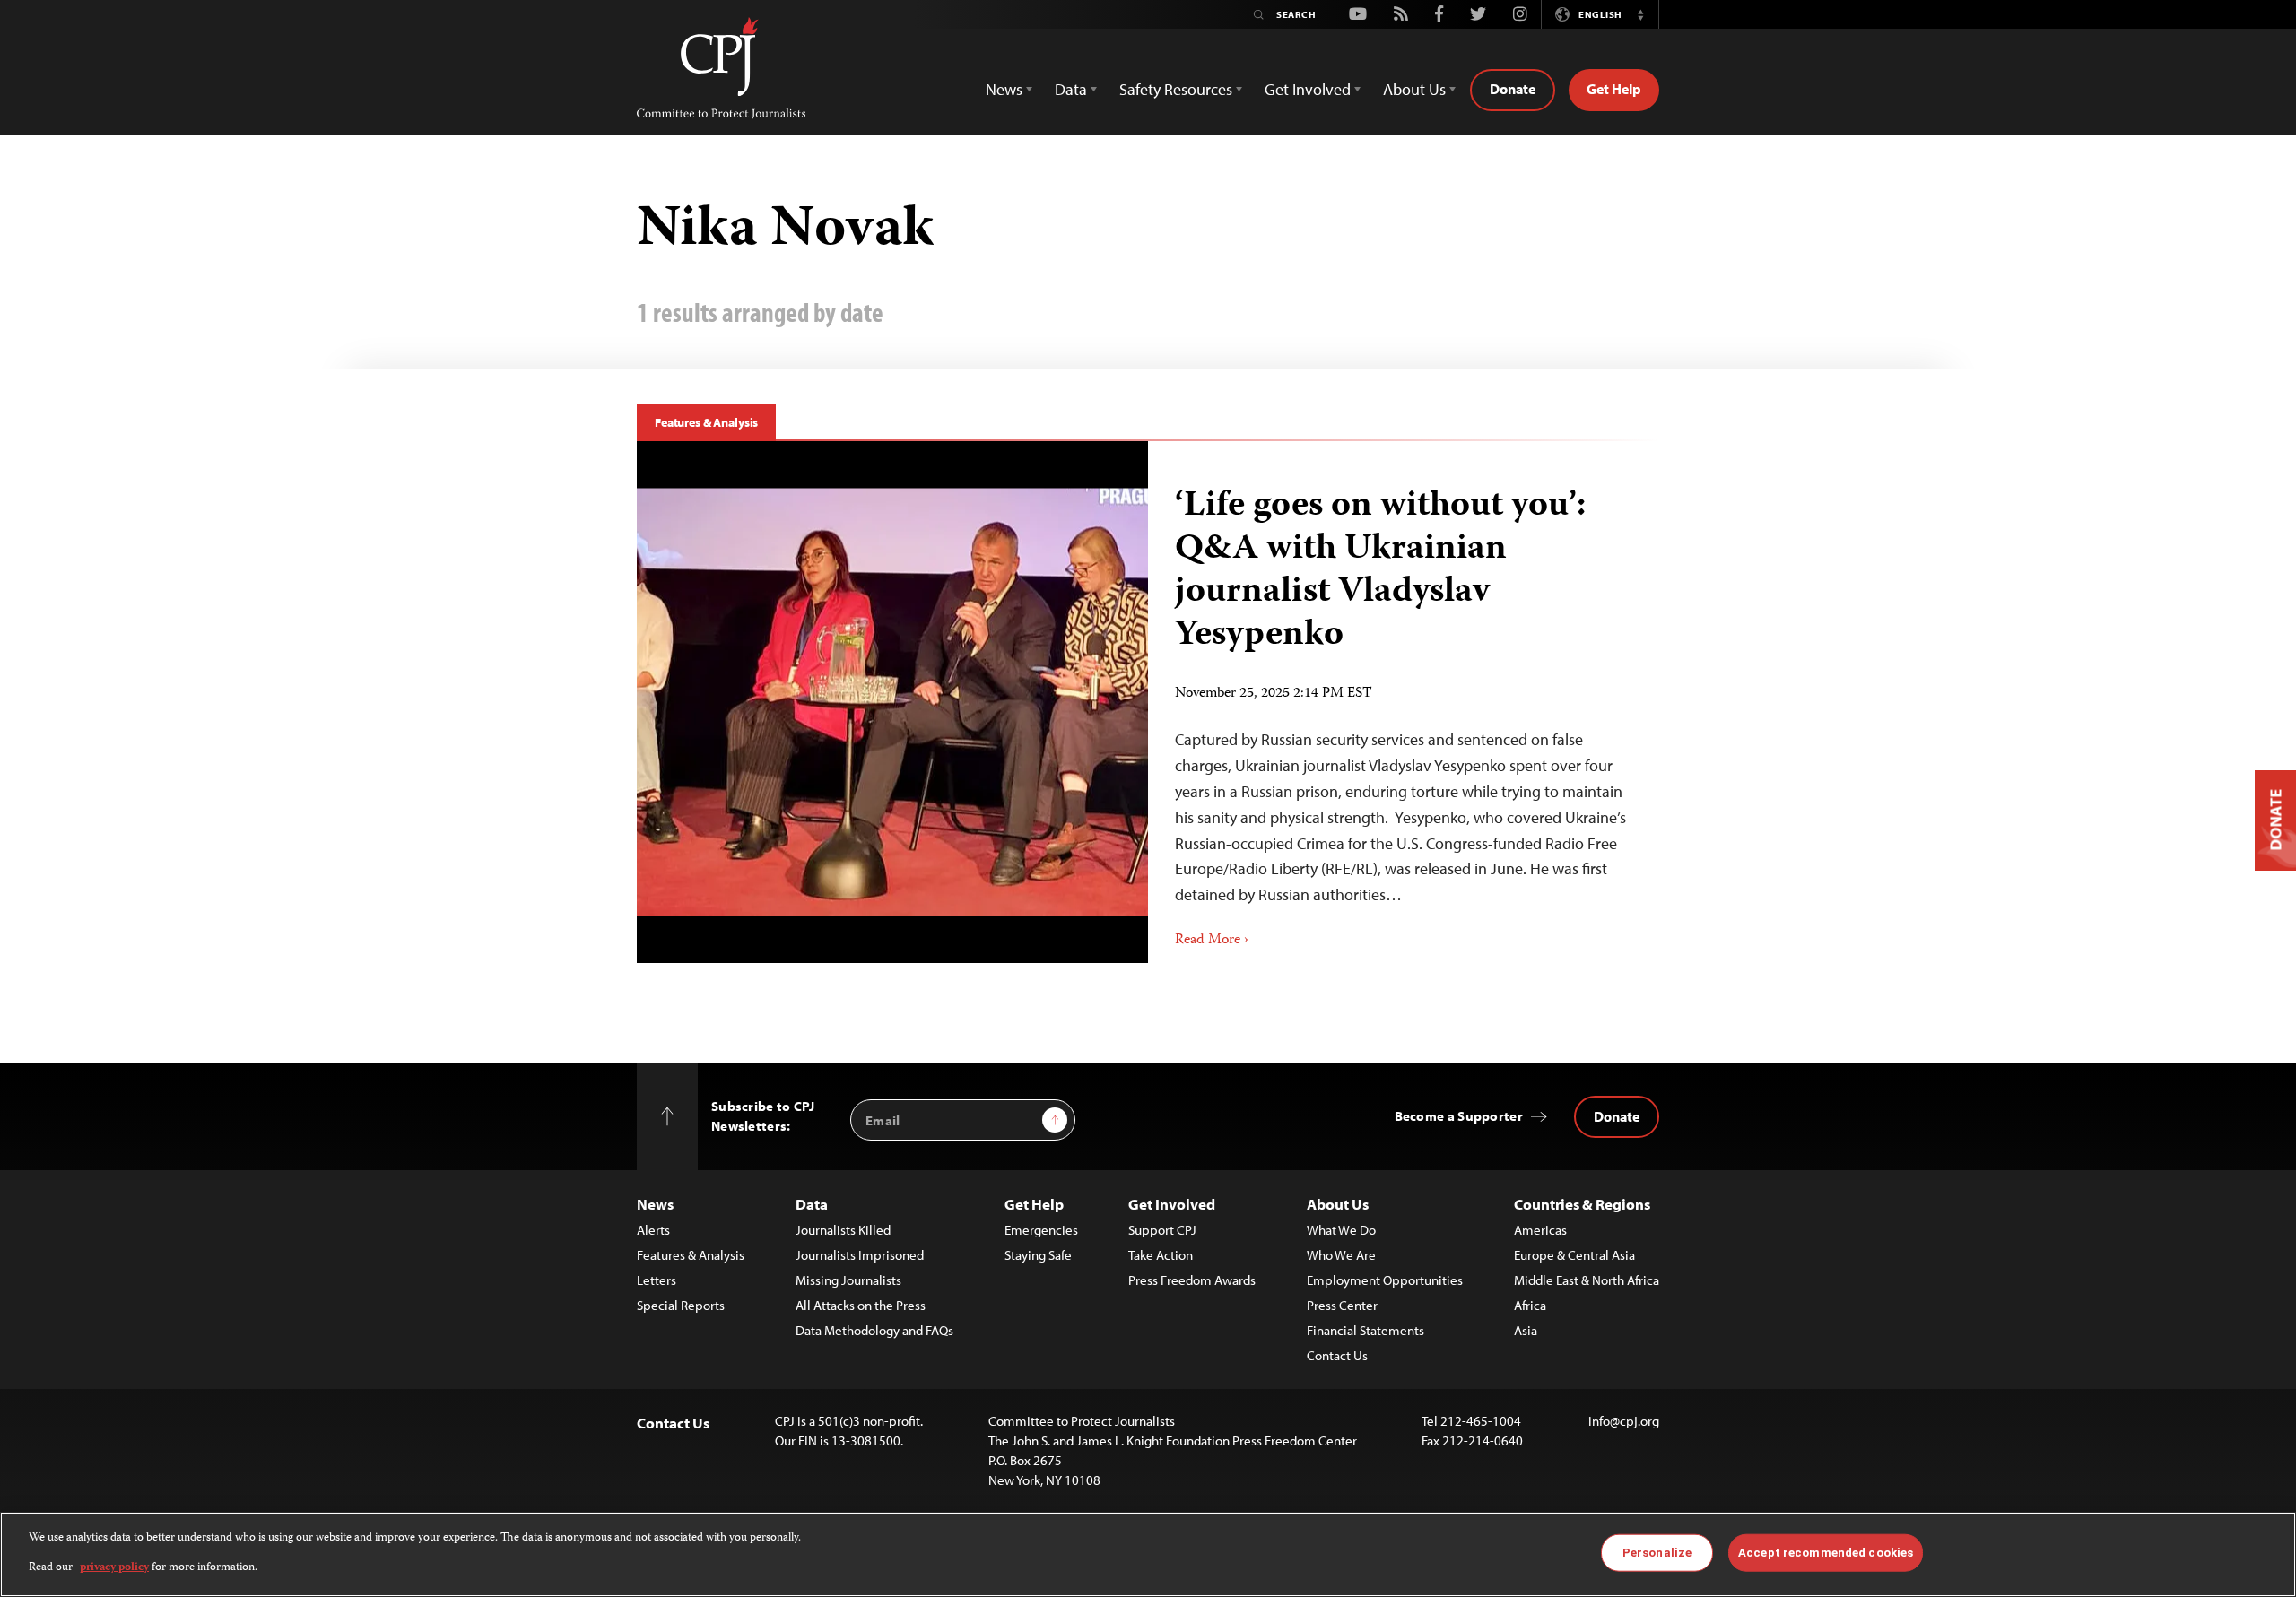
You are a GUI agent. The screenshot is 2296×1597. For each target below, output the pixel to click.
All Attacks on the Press (861, 1305)
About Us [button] (1414, 89)
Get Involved (1172, 1204)
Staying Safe (1038, 1255)
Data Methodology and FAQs (874, 1330)
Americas (1540, 1230)
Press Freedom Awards (1192, 1280)
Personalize (1657, 1553)
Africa (1530, 1305)
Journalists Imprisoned (860, 1255)
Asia (1526, 1330)
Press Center (1342, 1305)
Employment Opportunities (1385, 1280)
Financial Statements (1365, 1330)
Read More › (1212, 941)
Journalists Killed (843, 1230)
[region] (1148, 1554)
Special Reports (681, 1305)
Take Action (1161, 1255)
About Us (1338, 1204)
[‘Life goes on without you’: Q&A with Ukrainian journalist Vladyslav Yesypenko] (892, 702)
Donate (1513, 89)
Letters (657, 1280)
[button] (1640, 14)
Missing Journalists (848, 1280)
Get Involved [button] (1308, 89)
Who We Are (1341, 1255)
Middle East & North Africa (1587, 1280)
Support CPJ (1162, 1230)
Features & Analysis (706, 422)
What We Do (1341, 1230)
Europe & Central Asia (1574, 1255)
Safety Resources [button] (1176, 89)
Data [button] (1071, 89)
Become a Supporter (1459, 1116)
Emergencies (1041, 1230)
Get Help (1614, 89)
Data (812, 1204)
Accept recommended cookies (1826, 1553)
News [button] (1004, 89)
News (655, 1204)
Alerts (653, 1230)
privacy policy (114, 1567)
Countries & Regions (1582, 1204)
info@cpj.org (1624, 1421)
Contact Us (1337, 1355)
